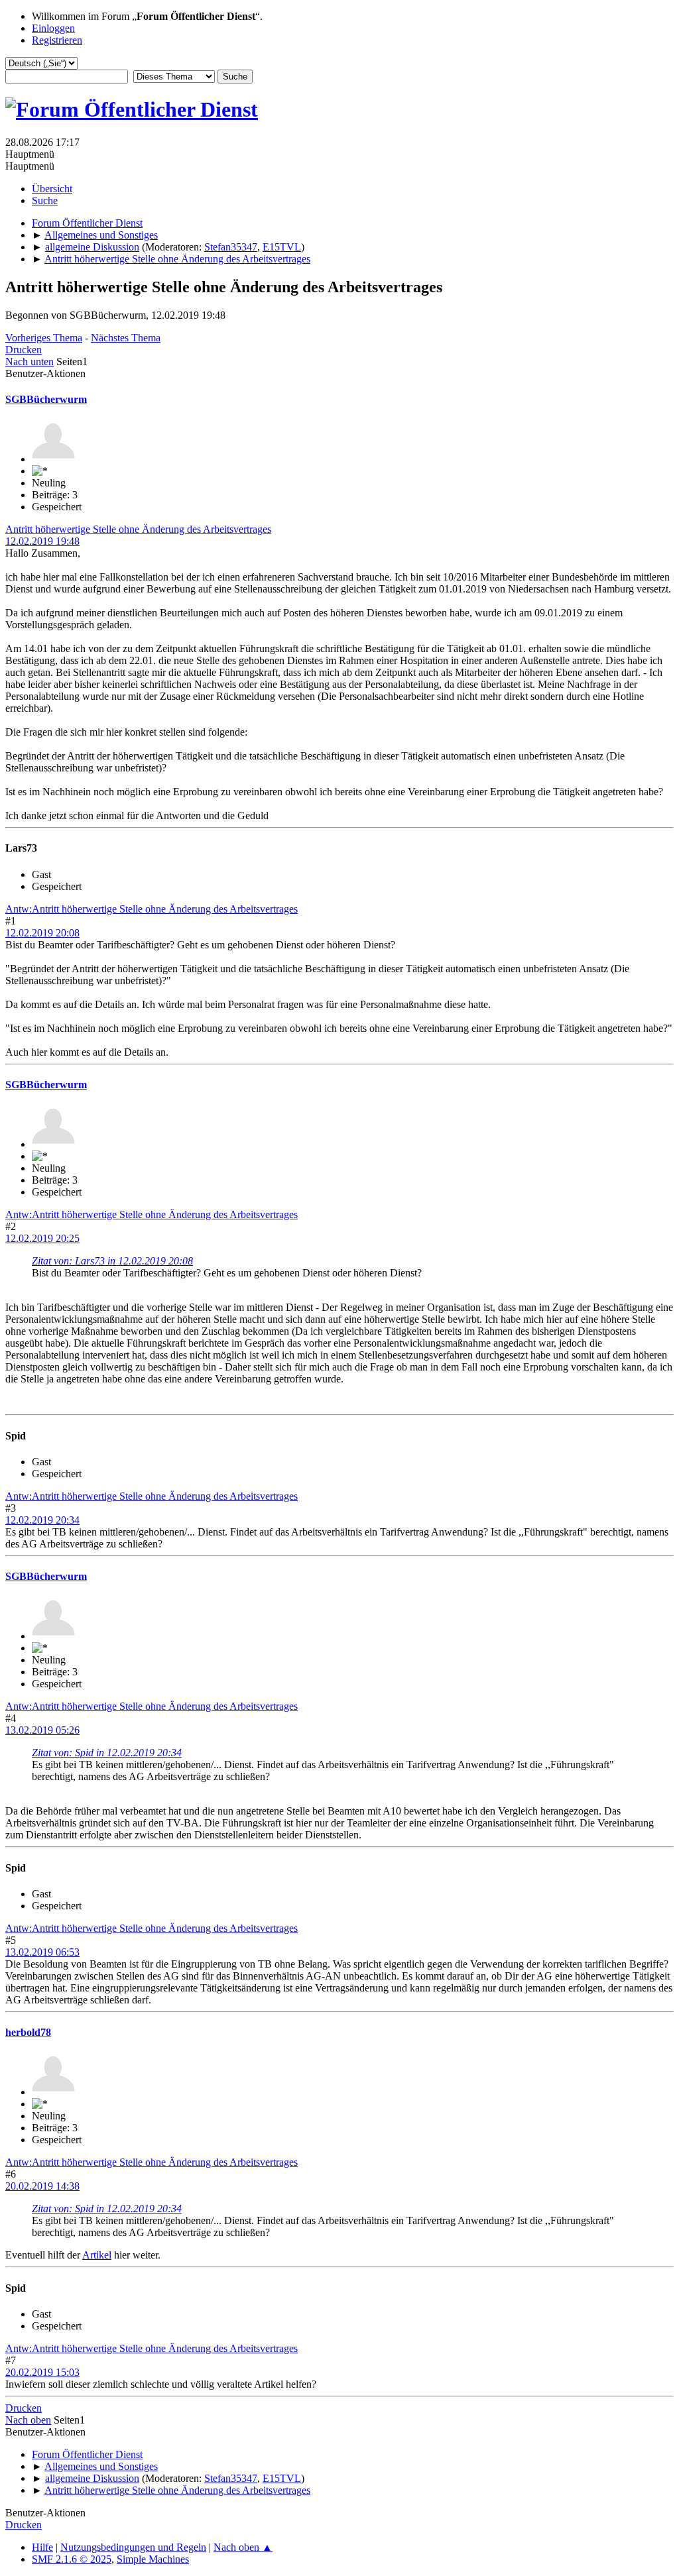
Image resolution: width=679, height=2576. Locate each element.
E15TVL (282, 247)
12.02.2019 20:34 (42, 1520)
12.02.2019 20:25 (42, 1238)
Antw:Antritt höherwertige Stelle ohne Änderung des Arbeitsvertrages (152, 909)
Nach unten (30, 362)
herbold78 (28, 2032)
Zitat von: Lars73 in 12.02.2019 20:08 (112, 1261)
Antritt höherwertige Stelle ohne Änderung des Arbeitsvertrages (138, 529)
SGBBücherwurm (46, 399)
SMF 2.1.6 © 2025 (72, 2559)
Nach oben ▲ (243, 2547)
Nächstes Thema (126, 338)
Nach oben (28, 2420)
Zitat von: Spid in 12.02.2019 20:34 (107, 1753)
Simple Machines (153, 2559)
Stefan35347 (231, 247)
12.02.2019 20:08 (42, 933)
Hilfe (42, 2547)
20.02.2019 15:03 (42, 2372)
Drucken (24, 350)
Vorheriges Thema (44, 338)
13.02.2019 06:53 (42, 1952)
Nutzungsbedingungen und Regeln (133, 2547)
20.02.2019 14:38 (42, 2186)
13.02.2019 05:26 (42, 1730)
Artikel (97, 2255)
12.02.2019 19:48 (42, 541)
